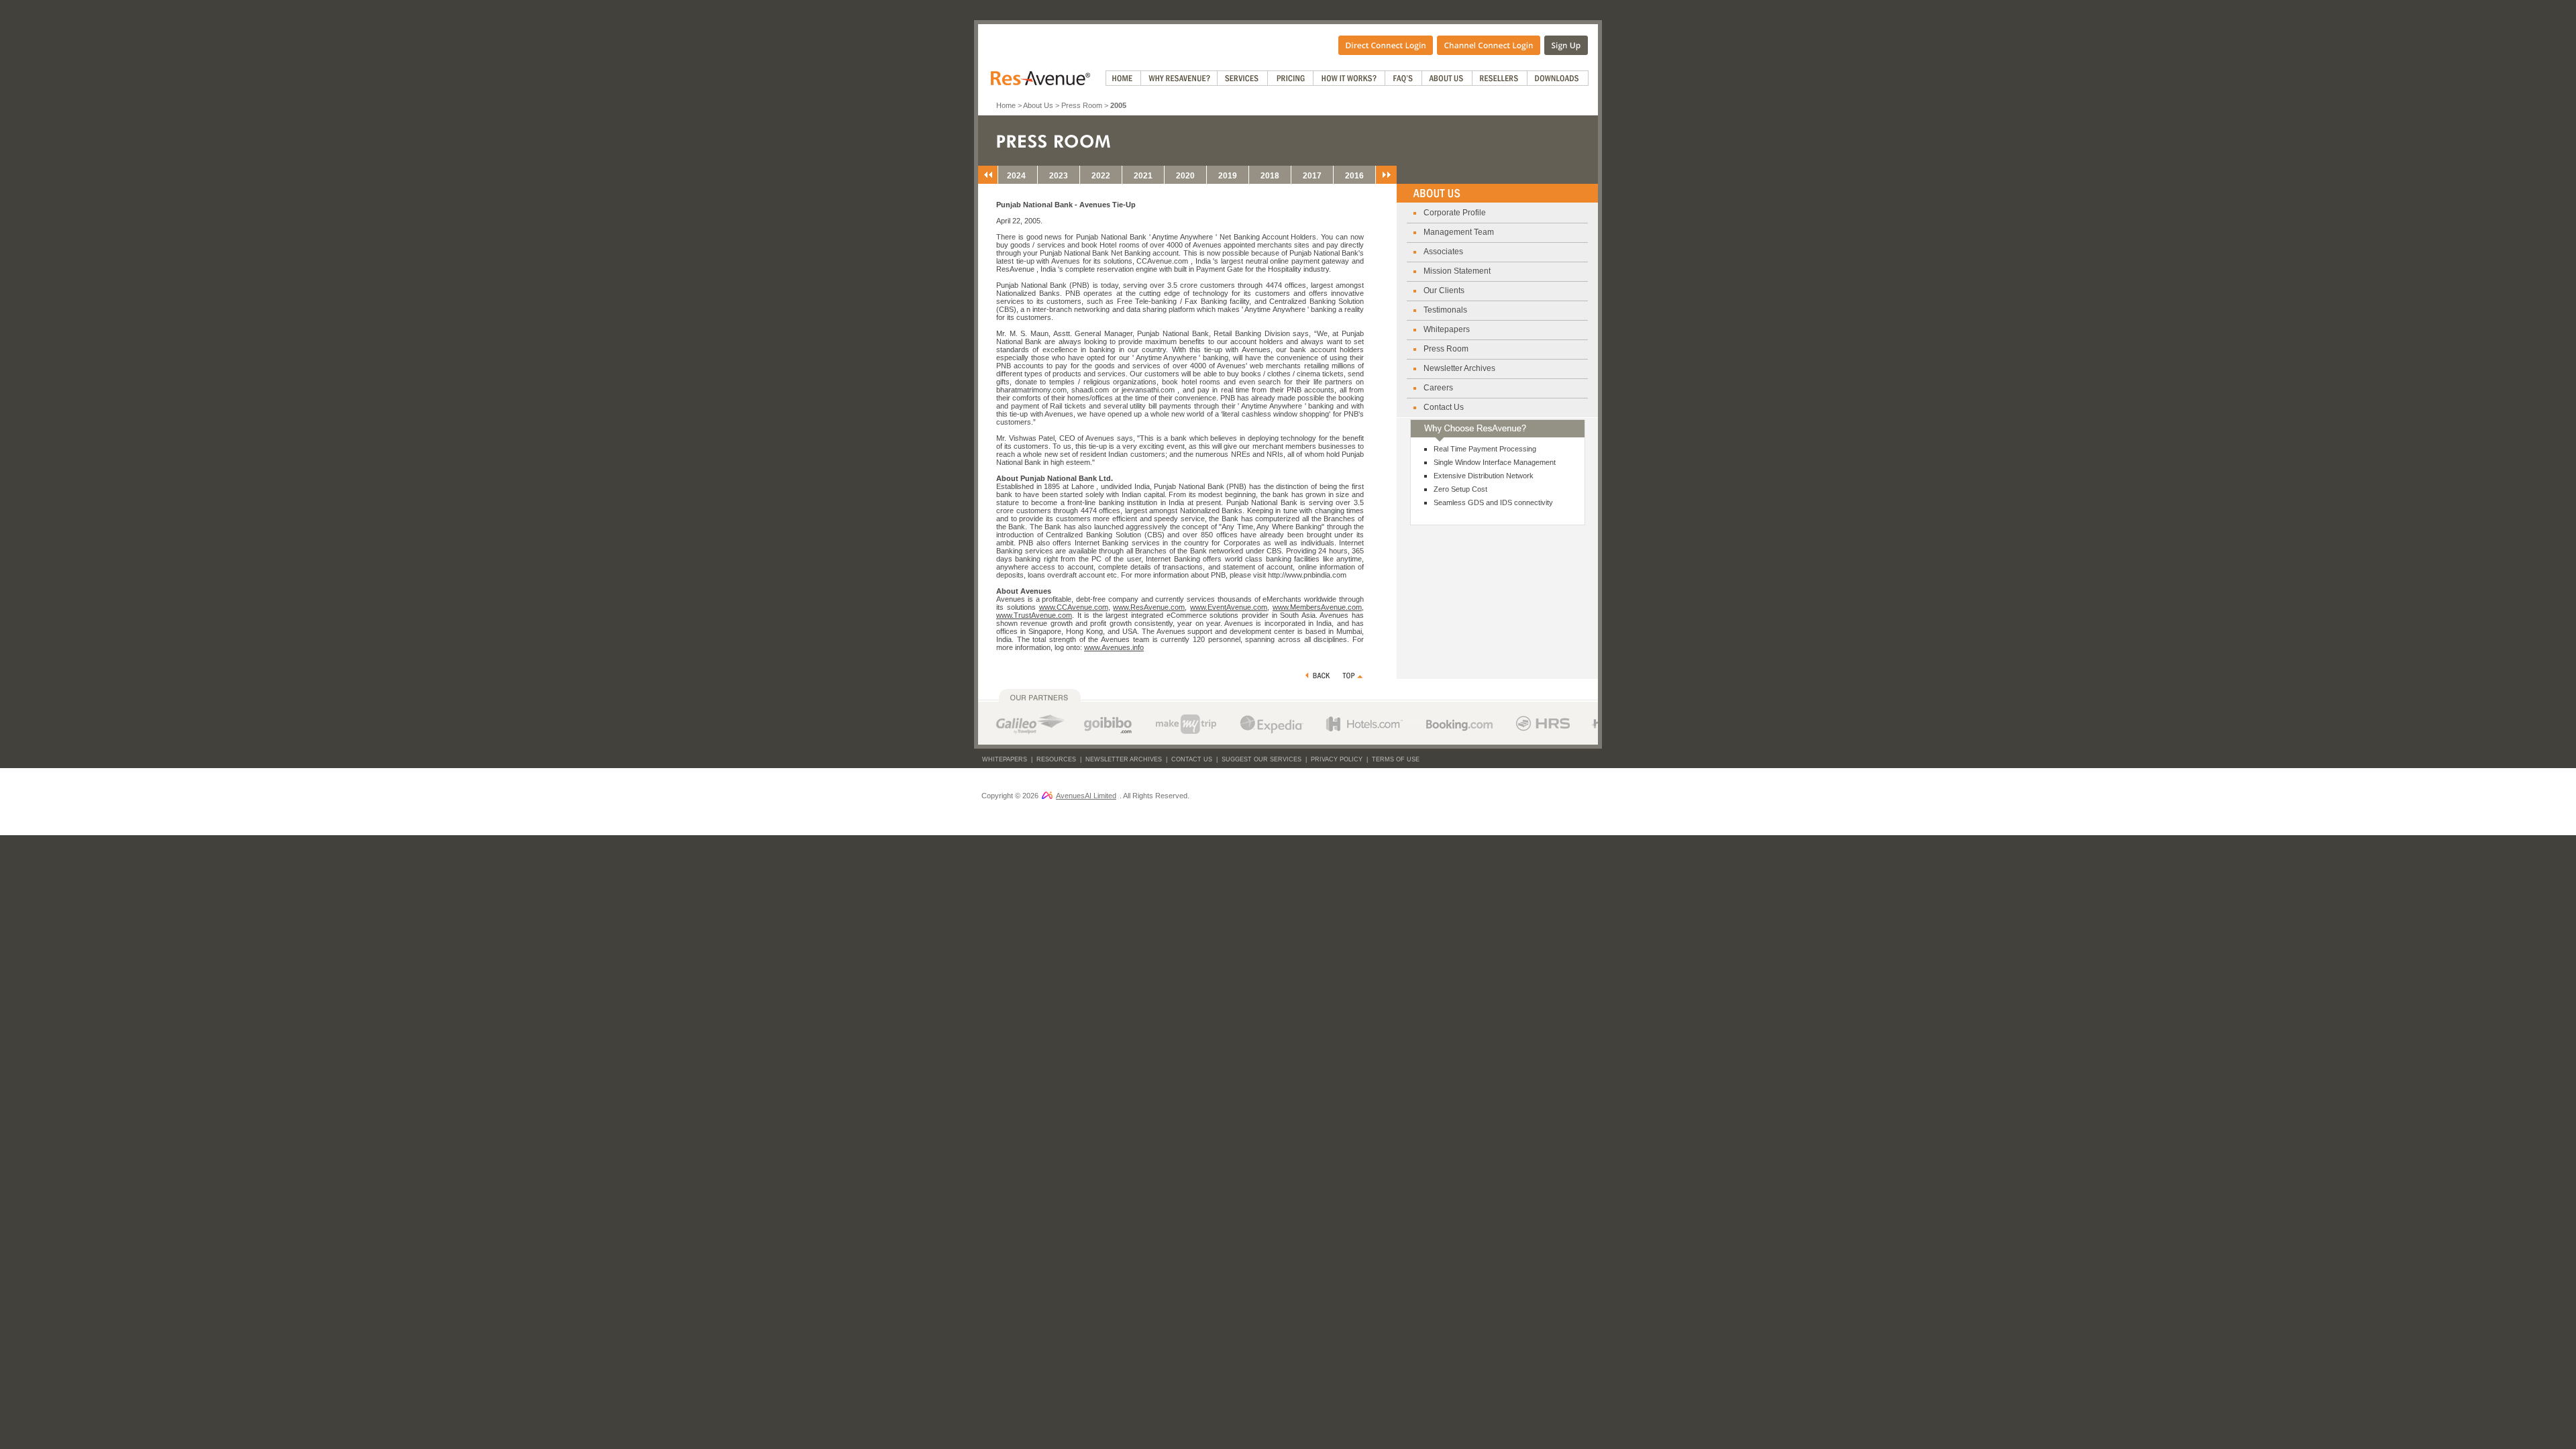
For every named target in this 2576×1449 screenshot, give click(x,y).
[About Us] (1447, 78)
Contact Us (1444, 407)
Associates (1443, 252)
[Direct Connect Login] (1386, 44)
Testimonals (1445, 310)
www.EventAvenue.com (1229, 607)
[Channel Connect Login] (1489, 44)
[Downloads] (1558, 78)
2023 (1059, 176)
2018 (1270, 176)
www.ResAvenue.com (1149, 607)
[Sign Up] (1566, 44)
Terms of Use (1396, 759)
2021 (1143, 176)
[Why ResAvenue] (1179, 78)
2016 (1354, 176)
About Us (1038, 105)
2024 (1016, 176)
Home (1006, 105)
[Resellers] (1500, 78)
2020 (1185, 176)
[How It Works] (1349, 78)
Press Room (1082, 105)
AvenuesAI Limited (1086, 796)
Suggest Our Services (1262, 759)
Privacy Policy (1337, 759)
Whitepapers (1447, 329)
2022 (1101, 176)
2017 (1312, 176)
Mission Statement (1457, 271)
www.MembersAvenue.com (1317, 607)
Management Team (1459, 232)
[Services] (1243, 78)
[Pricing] (1291, 78)
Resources (1056, 759)
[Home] (1123, 78)
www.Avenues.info (1114, 647)
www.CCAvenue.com (1074, 607)
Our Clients (1444, 290)
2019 (1228, 176)
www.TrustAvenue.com (1034, 615)
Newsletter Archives (1459, 368)
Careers (1438, 388)
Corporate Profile (1455, 213)
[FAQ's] (1404, 78)
